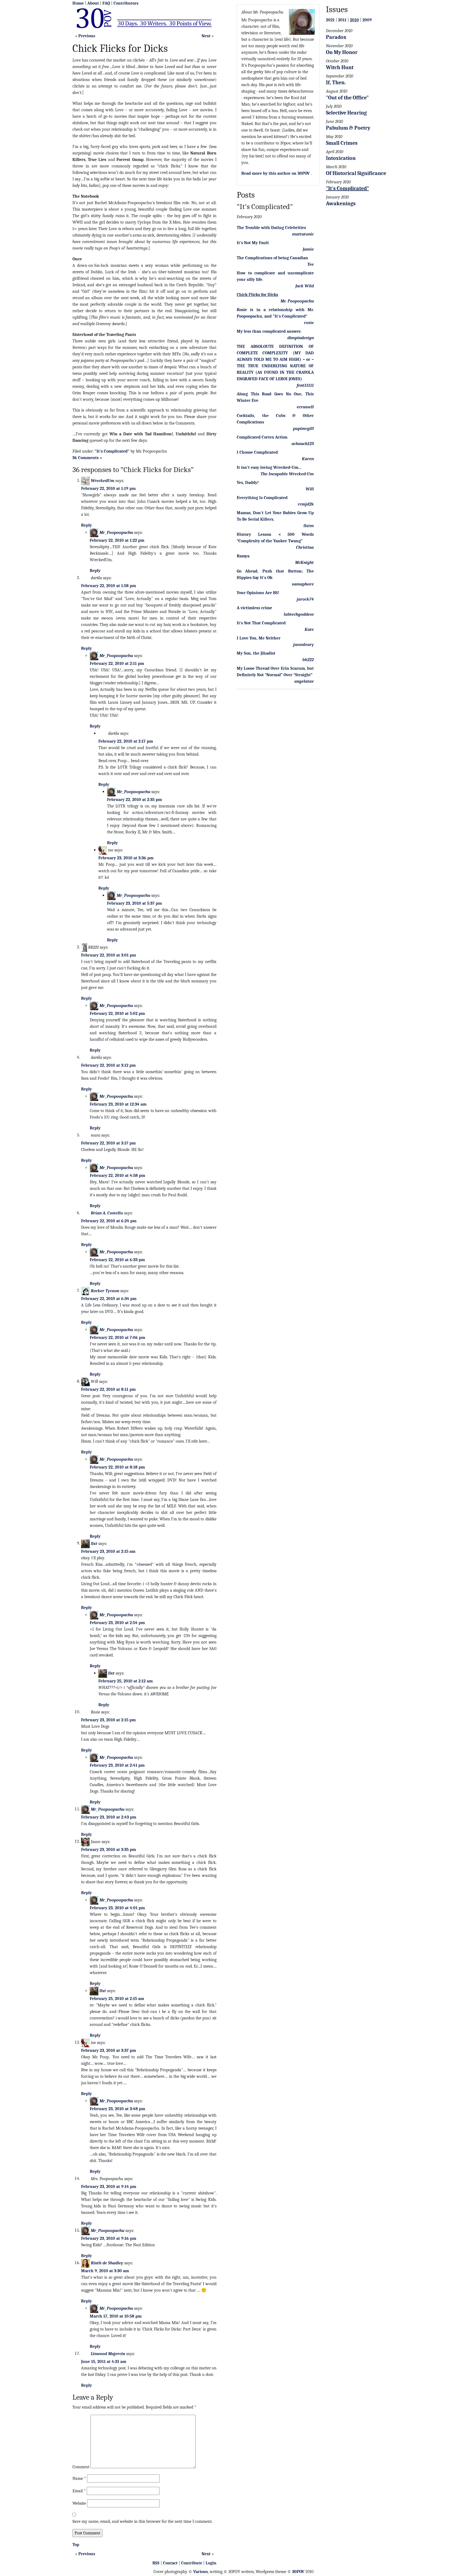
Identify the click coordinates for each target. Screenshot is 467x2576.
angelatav (304, 681)
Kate (309, 629)
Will (310, 489)
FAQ (106, 3)
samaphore (303, 584)
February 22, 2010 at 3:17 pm (108, 1143)
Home (78, 3)
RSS (156, 2563)
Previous (87, 36)
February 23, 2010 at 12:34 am (118, 1104)
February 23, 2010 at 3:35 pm (109, 1850)
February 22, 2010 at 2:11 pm (117, 664)
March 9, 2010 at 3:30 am (105, 2271)
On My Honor (342, 52)
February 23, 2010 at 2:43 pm (109, 1817)
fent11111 (305, 385)
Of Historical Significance (356, 173)
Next (206, 36)
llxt (94, 1543)
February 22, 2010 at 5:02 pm (117, 1013)
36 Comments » (87, 458)
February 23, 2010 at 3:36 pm (126, 858)
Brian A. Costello (107, 1213)
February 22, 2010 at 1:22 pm (117, 540)
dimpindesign (301, 338)
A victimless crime (254, 608)
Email (79, 2491)
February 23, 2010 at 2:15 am (108, 1551)
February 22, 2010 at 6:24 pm (109, 1221)
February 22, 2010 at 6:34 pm (109, 1299)
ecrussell (305, 407)
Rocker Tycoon (105, 1291)
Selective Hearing (346, 113)
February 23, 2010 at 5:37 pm (134, 903)
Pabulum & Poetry (348, 128)
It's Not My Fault (253, 243)
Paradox (336, 37)
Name (79, 2479)
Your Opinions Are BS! (258, 593)
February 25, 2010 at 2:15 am (117, 1999)
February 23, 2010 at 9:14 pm (109, 2187)
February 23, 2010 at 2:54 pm (117, 1623)
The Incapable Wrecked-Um (287, 474)
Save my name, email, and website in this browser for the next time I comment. (142, 2521)
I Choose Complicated (257, 452)
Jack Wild (305, 286)
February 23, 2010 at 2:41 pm (117, 1765)
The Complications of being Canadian (272, 258)
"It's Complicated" (112, 451)
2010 (354, 20)
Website (79, 2503)
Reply (86, 525)
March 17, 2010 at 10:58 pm (116, 2316)
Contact (170, 2563)
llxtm (309, 526)
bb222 (308, 660)
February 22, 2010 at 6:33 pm (117, 1260)
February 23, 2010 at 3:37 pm (109, 2050)
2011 (342, 20)
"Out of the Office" (347, 98)
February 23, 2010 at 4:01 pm (117, 1908)
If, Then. (336, 83)
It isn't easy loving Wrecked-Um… (269, 467)
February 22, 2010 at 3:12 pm (108, 1065)
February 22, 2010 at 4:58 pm (117, 1176)
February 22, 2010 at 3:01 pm (109, 955)
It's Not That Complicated (261, 623)
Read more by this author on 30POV (276, 173)
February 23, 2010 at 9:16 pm (109, 2238)
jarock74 (305, 599)
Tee (311, 264)
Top (76, 2545)
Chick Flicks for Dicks (257, 295)
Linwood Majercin (108, 2353)
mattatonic (303, 234)
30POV (298, 2572)
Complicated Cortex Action (262, 437)
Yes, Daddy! (248, 483)
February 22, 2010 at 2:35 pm (134, 800)
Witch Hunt (340, 67)
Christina (305, 547)
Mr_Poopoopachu (116, 532)
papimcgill (303, 429)
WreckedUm (103, 480)
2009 (367, 20)
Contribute (192, 2563)
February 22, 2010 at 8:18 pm (117, 1467)
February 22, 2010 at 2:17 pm (126, 741)
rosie (309, 323)
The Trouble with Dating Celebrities (271, 228)
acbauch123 (303, 444)
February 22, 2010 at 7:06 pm (117, 1338)
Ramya (243, 556)
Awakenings (341, 203)
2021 (330, 20)
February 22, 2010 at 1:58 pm (109, 586)
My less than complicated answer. (269, 331)
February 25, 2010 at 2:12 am (126, 1681)
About (93, 3)
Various (201, 2572)
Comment (81, 2467)
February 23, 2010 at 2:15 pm (108, 1720)
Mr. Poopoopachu (297, 301)
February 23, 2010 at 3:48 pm (117, 2109)
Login (211, 2563)
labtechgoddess (299, 614)
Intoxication (341, 158)
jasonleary (303, 645)
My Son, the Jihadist (256, 653)
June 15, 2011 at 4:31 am (104, 2362)
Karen (308, 459)
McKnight (304, 563)
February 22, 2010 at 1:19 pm (108, 489)
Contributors (126, 3)
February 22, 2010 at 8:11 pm (108, 1389)
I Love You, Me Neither (259, 638)
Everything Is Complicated (262, 498)
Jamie (308, 249)
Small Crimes (342, 143)
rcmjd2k (306, 504)
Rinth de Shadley (107, 2263)
